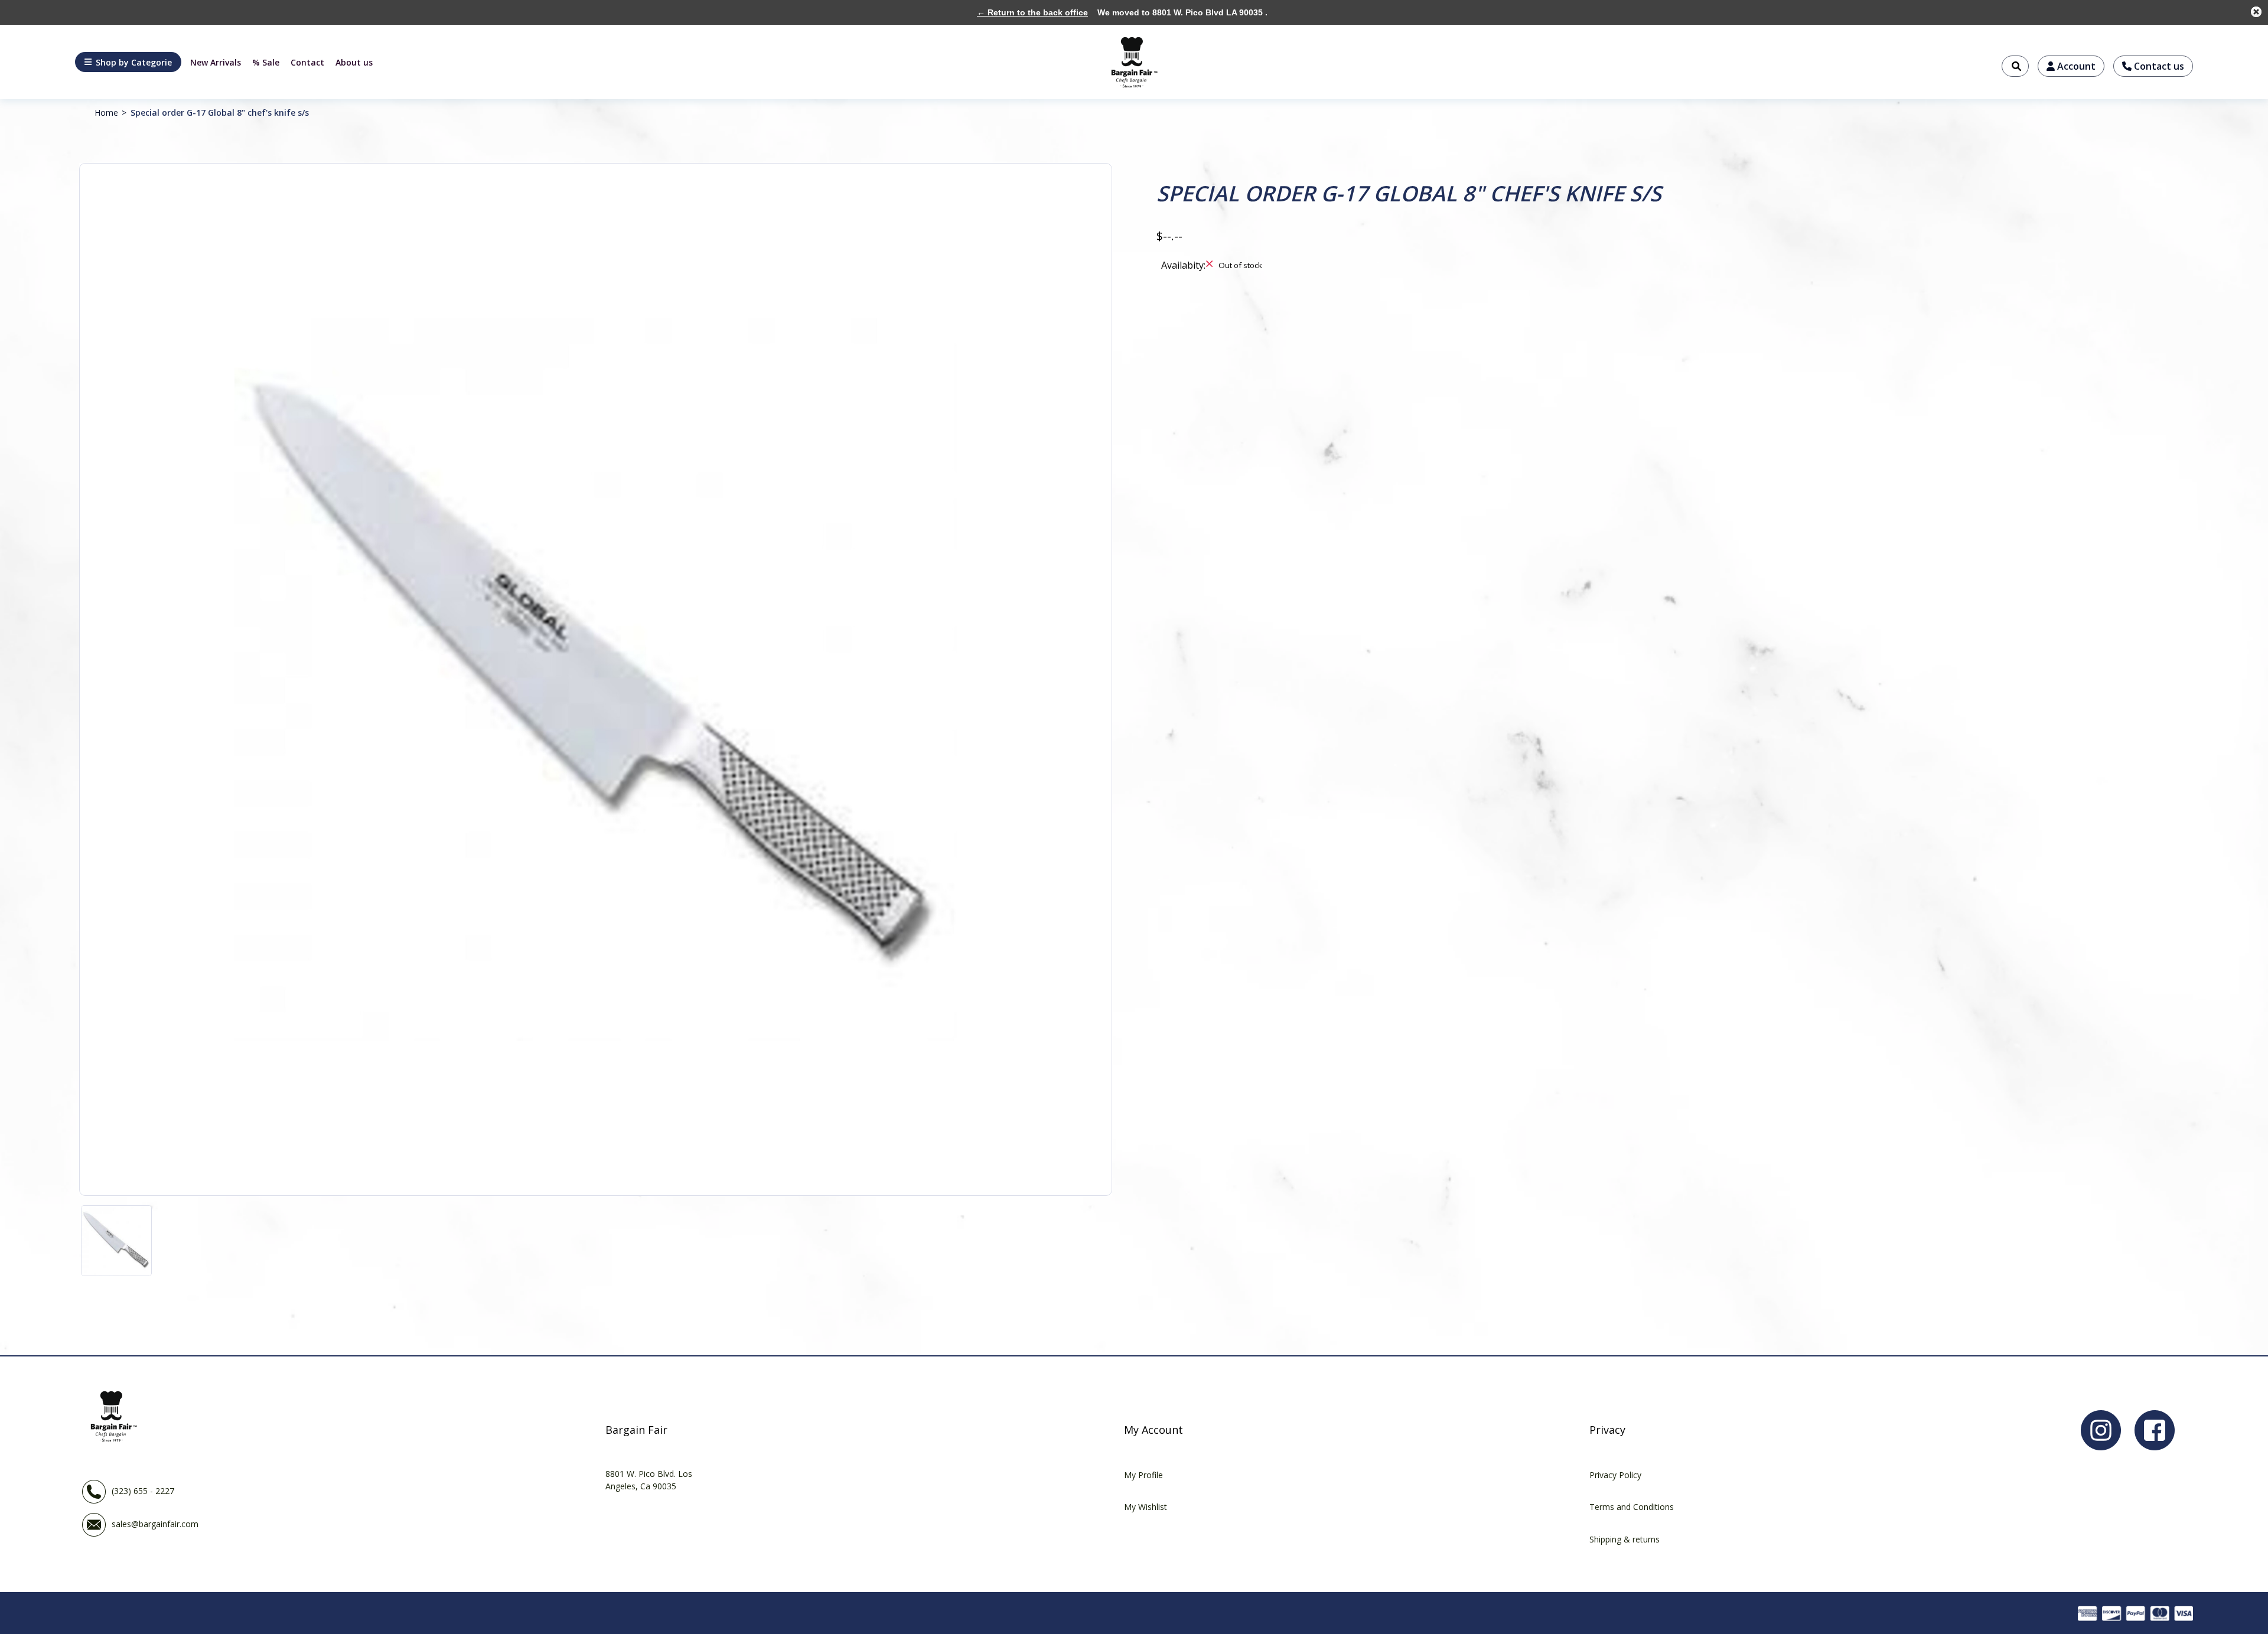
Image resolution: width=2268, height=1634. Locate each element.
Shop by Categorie (134, 62)
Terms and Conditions (1632, 1507)
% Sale (266, 62)
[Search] (2015, 66)
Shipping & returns (1625, 1539)
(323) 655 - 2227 (143, 1490)
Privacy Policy (1615, 1475)
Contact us (2158, 66)
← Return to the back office (1032, 12)
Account (2075, 66)
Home (106, 112)
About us (354, 62)
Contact (307, 62)
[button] (128, 62)
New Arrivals (216, 62)
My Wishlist (1146, 1507)
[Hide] (2256, 12)
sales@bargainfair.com (155, 1523)
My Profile (1143, 1475)
